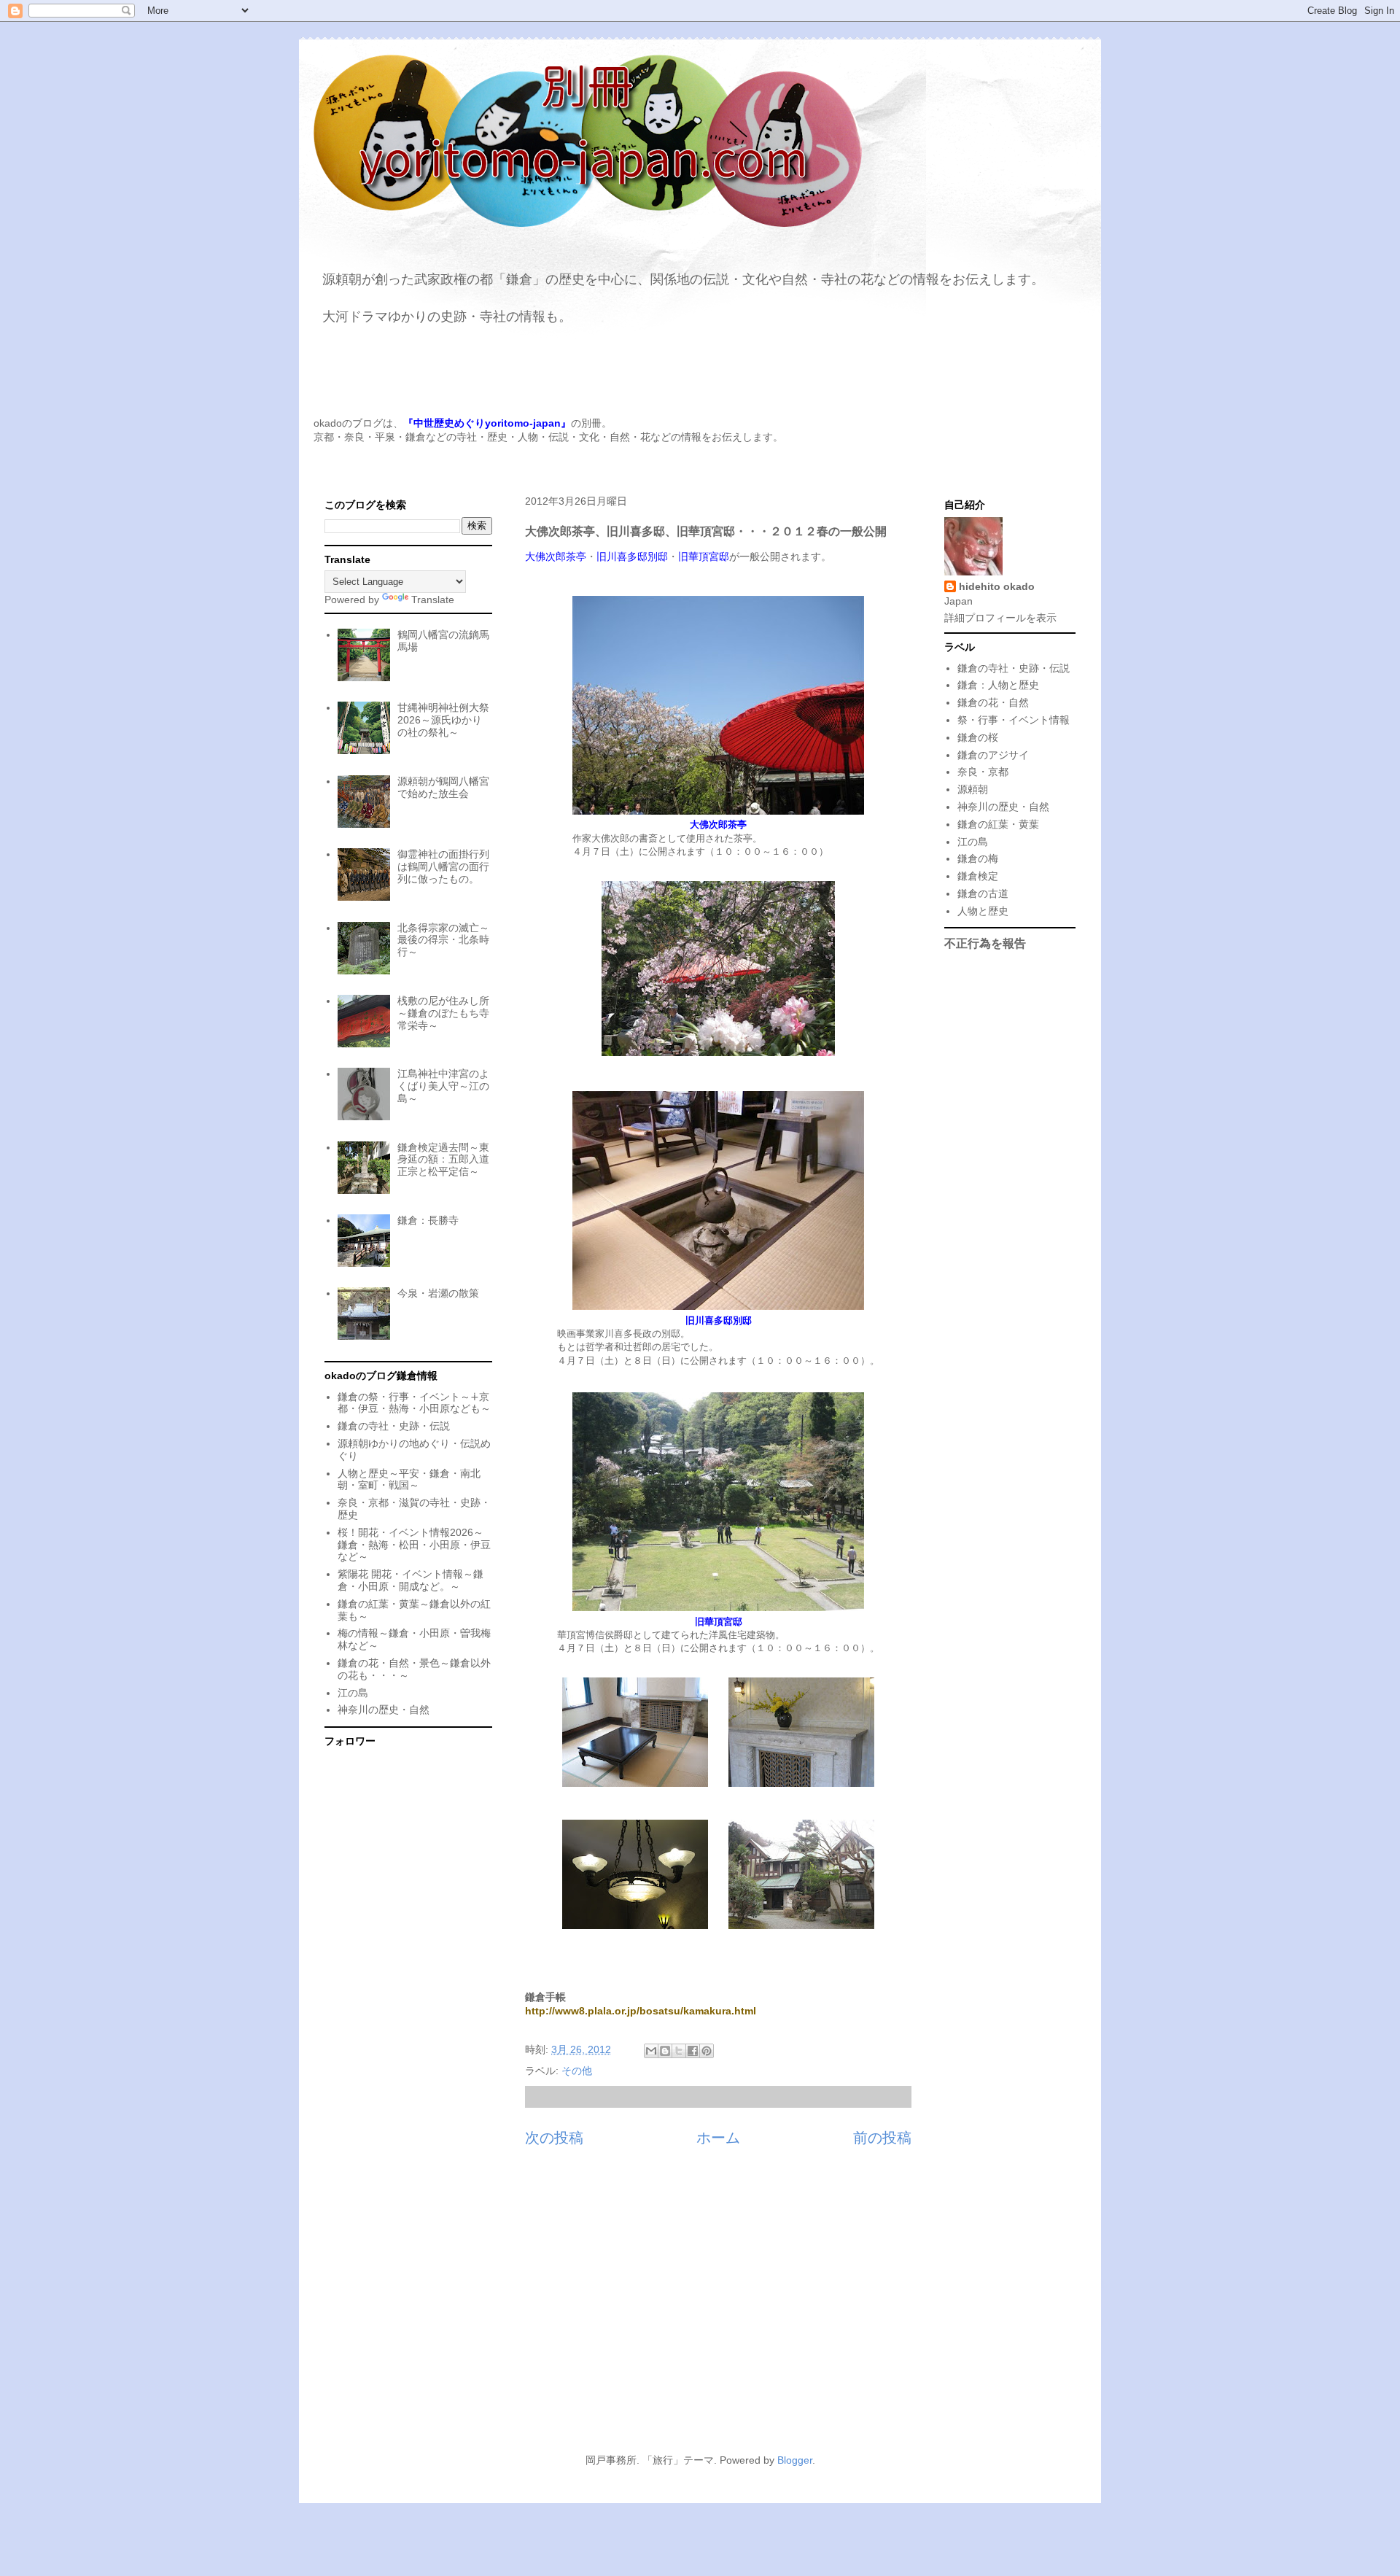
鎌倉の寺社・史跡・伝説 (394, 1426)
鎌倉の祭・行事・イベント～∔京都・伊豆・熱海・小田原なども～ (414, 1403)
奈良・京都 (983, 772)
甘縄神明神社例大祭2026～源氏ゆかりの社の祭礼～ (443, 720)
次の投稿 (554, 2138)
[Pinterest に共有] (707, 2051)
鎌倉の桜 (978, 737)
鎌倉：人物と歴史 (998, 685)
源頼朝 (973, 789)
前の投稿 (882, 2138)
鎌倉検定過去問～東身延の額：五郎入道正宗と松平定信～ (443, 1160)
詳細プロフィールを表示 (1000, 618)
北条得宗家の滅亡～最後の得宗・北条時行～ (443, 940)
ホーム (718, 2138)
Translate (433, 600)
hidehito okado (997, 586)
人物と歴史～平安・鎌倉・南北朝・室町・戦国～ (409, 1479)
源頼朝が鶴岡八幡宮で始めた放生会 (443, 787)
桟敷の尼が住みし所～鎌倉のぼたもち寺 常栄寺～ (443, 1013)
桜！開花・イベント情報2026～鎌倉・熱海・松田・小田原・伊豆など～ (414, 1545)
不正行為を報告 (985, 943)
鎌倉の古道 (983, 893)
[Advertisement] (700, 2308)
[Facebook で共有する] (693, 2051)
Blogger (795, 2460)
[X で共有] (679, 2051)
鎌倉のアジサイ (993, 755)
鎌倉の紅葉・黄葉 (998, 824)
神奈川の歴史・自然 (384, 1710)
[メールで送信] (651, 2051)
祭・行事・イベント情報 (1014, 720)
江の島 (353, 1693)
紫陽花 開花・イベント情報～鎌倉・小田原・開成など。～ (411, 1580)
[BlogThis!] (665, 2051)
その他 (577, 2071)
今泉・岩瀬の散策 (438, 1293)
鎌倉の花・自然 (993, 702)
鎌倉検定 (978, 876)
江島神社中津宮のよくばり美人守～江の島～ (443, 1086)
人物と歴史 (983, 911)
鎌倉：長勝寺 (428, 1220)
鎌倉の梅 (978, 858)
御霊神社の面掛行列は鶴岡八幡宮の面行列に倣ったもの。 (443, 866)
